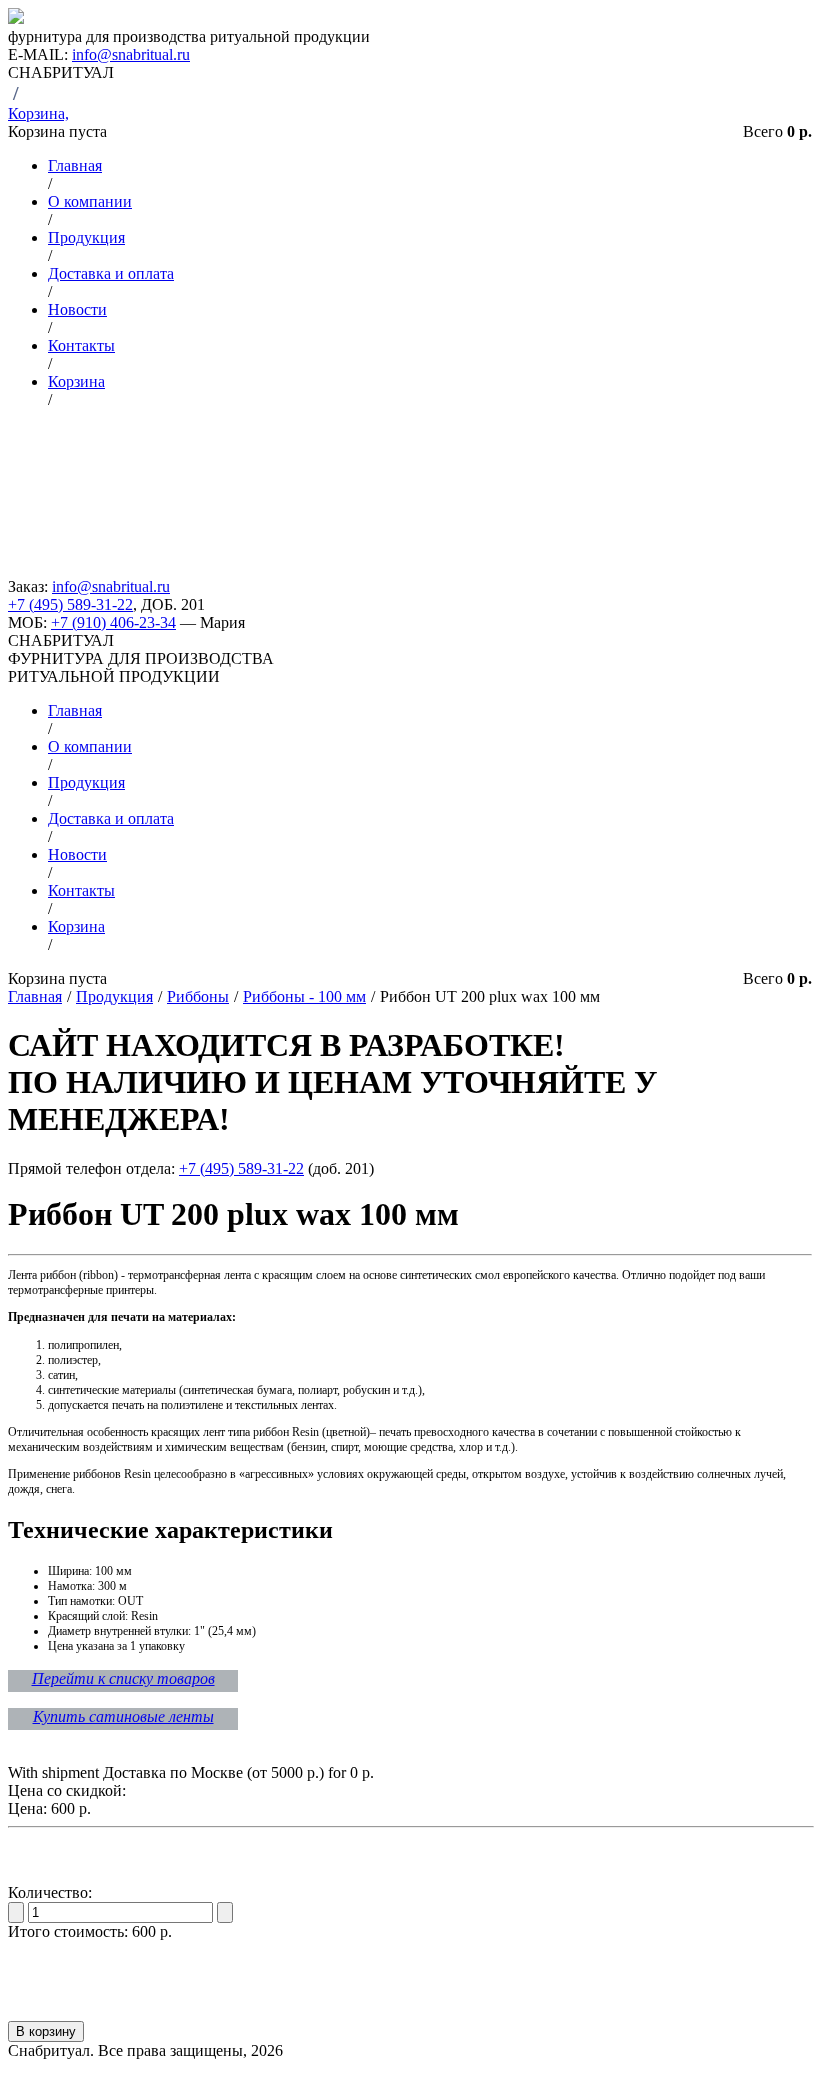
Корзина (76, 381)
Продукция (86, 237)
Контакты (81, 345)
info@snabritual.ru (131, 54)
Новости (77, 309)
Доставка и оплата (111, 273)
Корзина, (38, 113)
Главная (75, 165)
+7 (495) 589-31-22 (70, 604)
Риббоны (198, 996)
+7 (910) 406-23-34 (113, 622)
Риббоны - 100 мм (304, 996)
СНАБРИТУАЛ (61, 640)
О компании (90, 201)
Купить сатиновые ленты (123, 1716)
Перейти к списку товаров (123, 1678)
